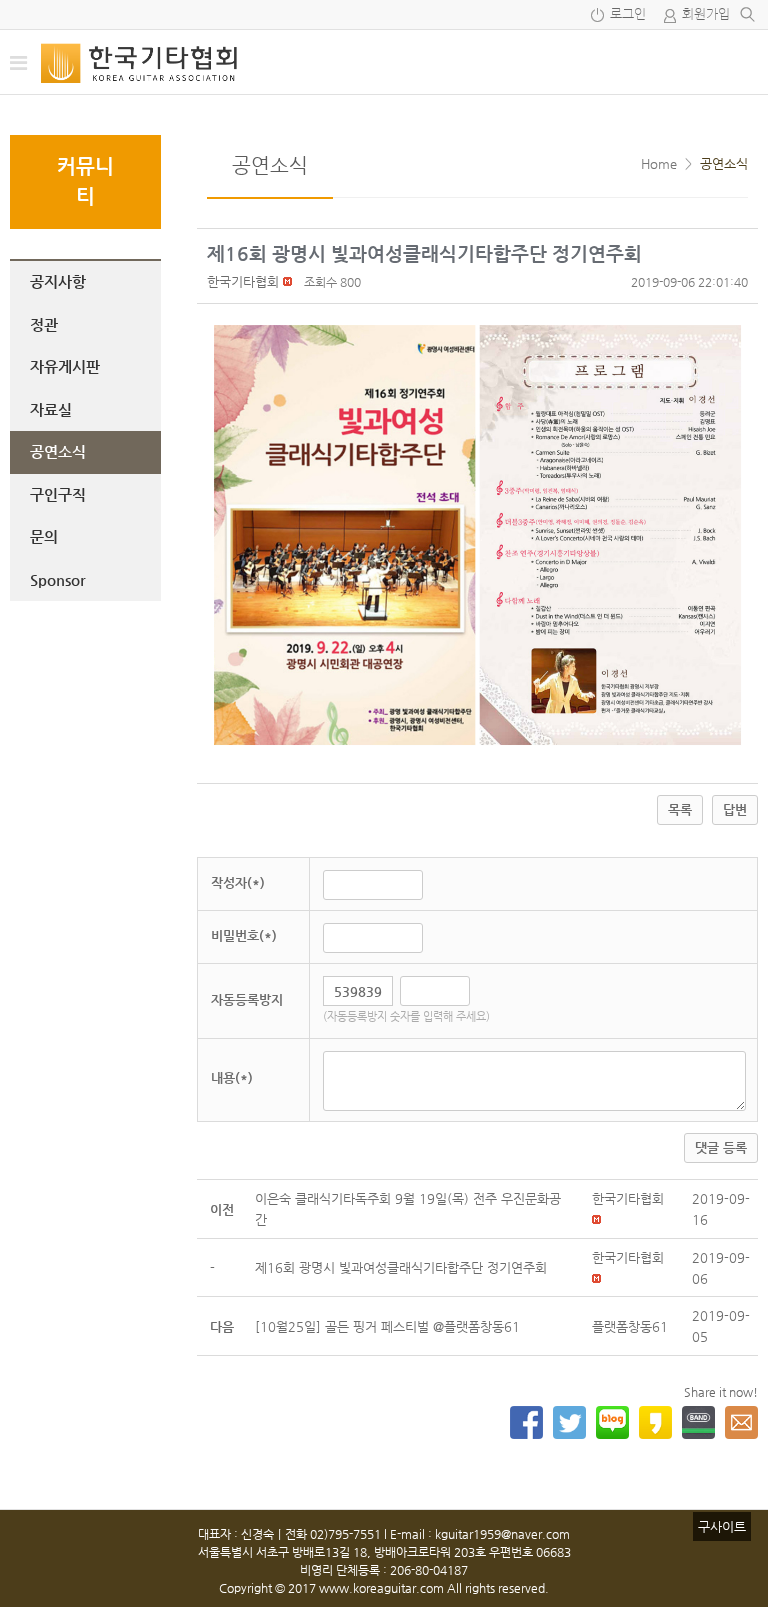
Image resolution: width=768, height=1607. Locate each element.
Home (659, 163)
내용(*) (232, 1077)
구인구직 (58, 494)
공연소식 (58, 451)
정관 (44, 324)
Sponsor (57, 579)
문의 (44, 536)
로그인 (628, 14)
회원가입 (706, 14)
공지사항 (58, 281)
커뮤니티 (85, 181)
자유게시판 (65, 366)
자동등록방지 (247, 999)
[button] (243, 281)
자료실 (51, 409)
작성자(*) (238, 882)
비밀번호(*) (244, 935)
